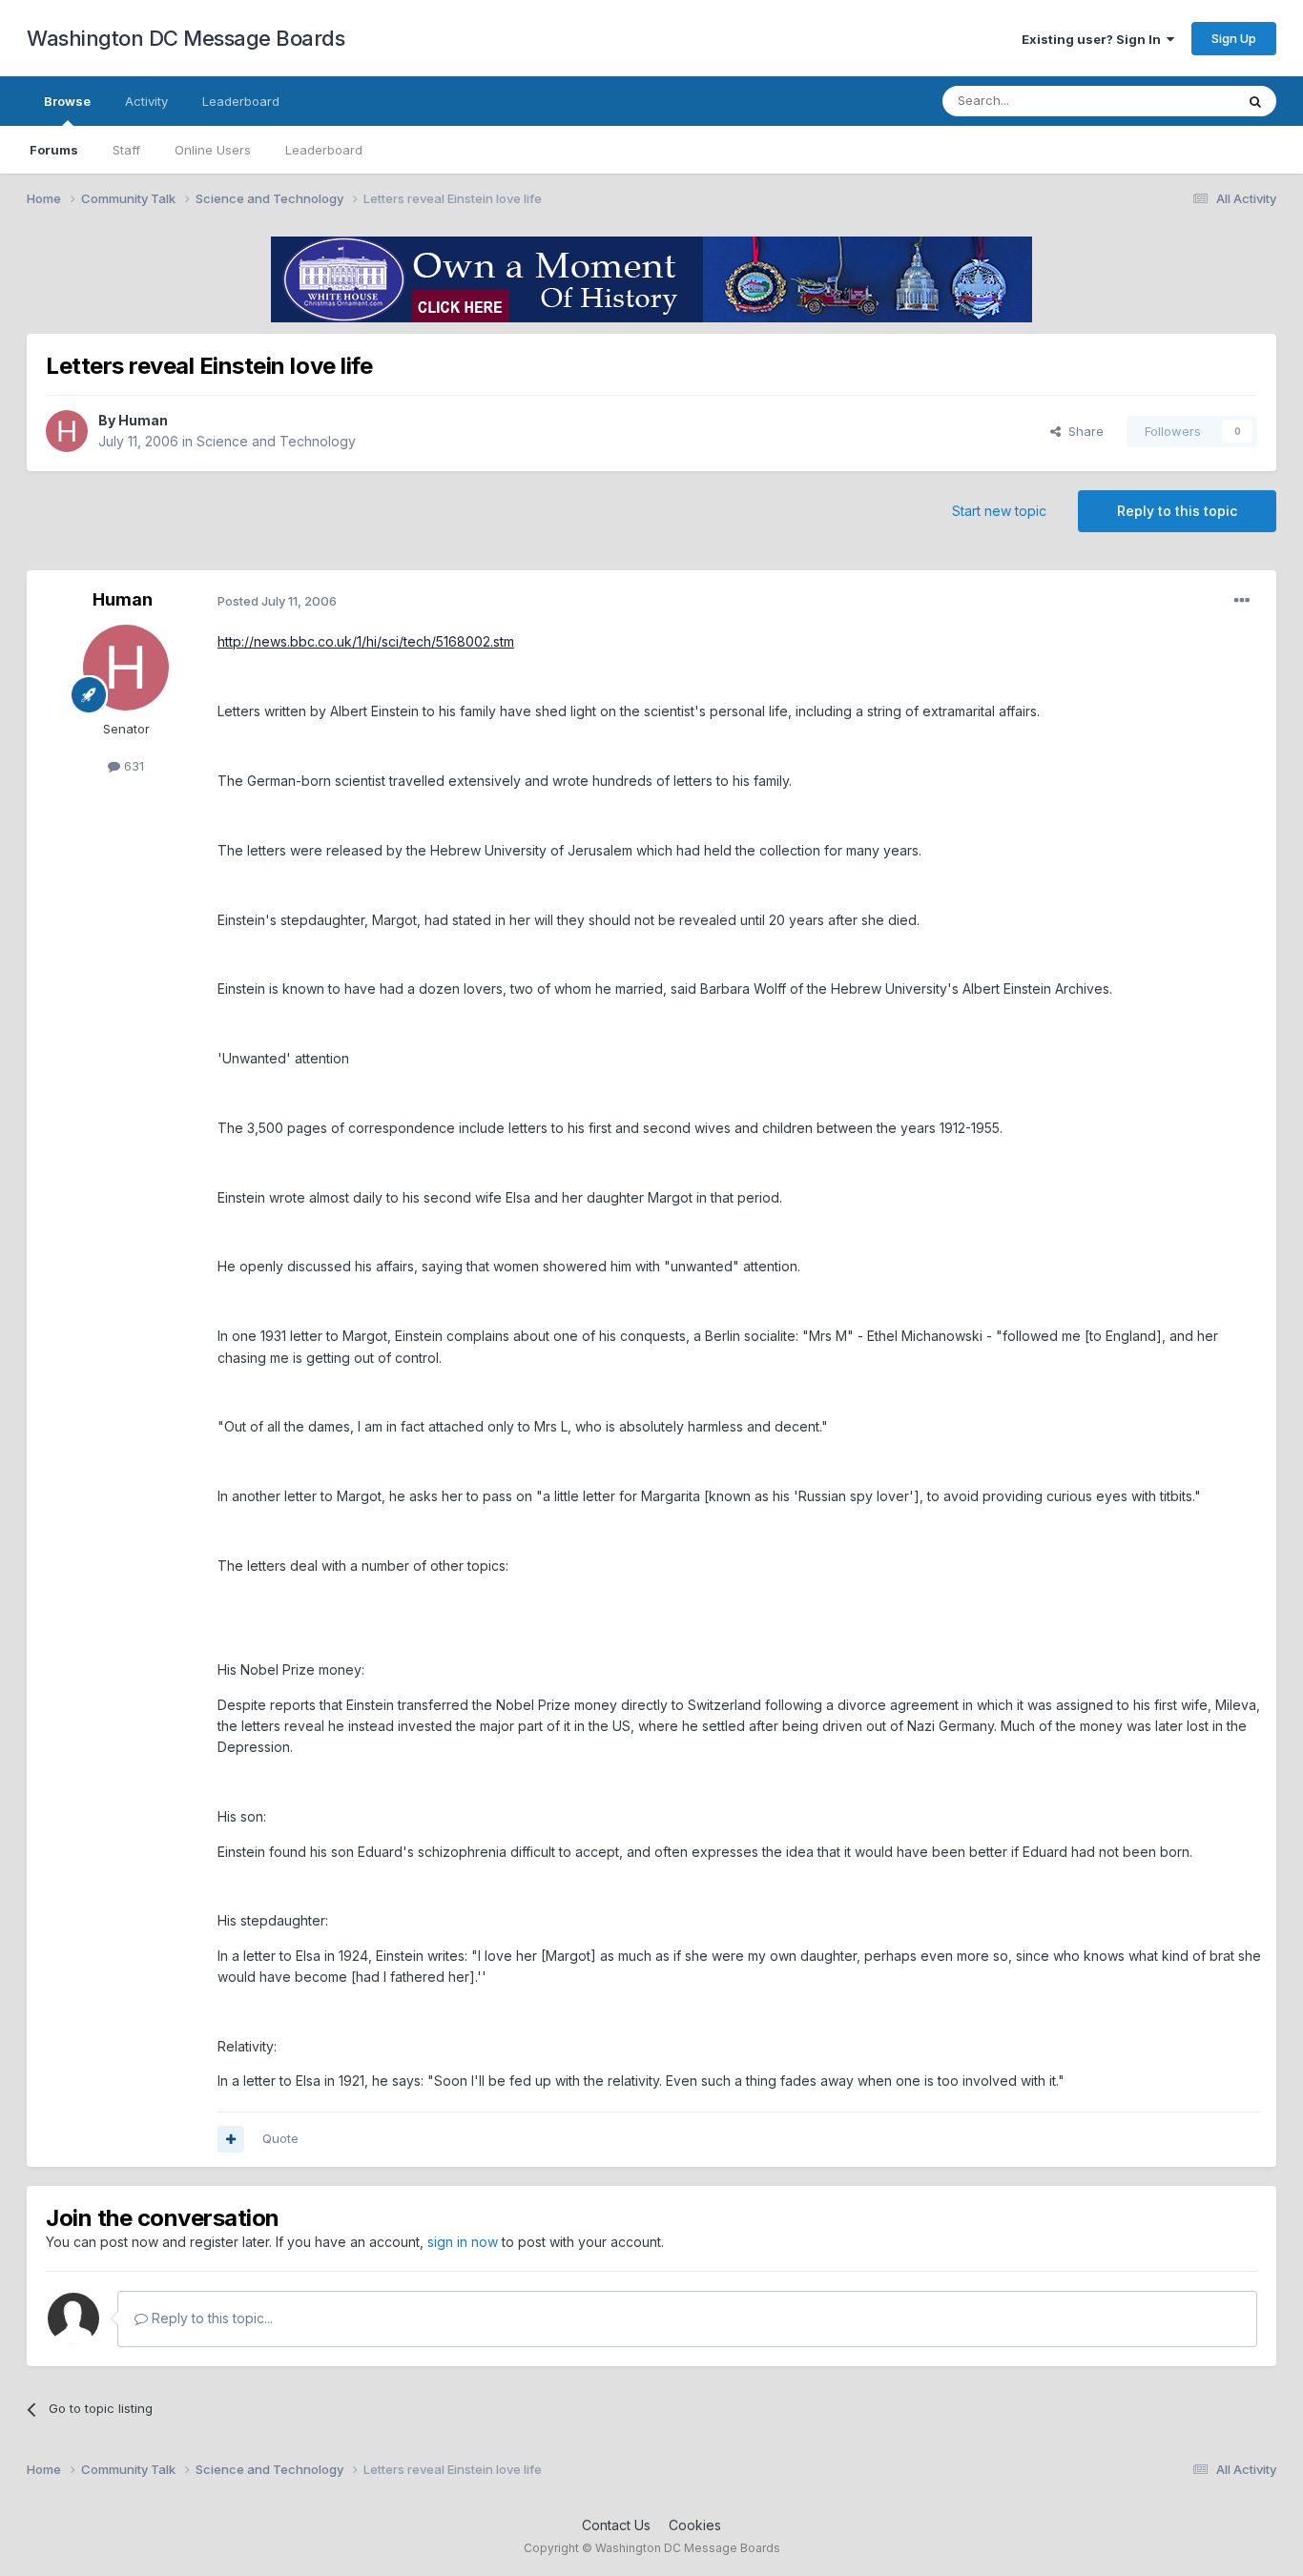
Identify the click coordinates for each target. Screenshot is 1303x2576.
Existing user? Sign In (1094, 39)
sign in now (463, 2242)
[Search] (1255, 101)
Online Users (213, 150)
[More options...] (1242, 601)
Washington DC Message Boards (186, 38)
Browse (67, 101)
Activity (146, 101)
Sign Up (1234, 38)
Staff (126, 150)
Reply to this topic (1177, 511)
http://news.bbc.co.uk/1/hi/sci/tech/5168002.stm (366, 641)
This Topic (1179, 101)
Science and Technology (276, 441)
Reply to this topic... (210, 2318)
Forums (54, 150)
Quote (280, 2138)
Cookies (695, 2525)
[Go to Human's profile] (67, 431)
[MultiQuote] (231, 2139)
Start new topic (999, 511)
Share (1082, 431)
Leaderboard (324, 150)
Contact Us (616, 2525)
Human (143, 420)
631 (132, 766)
